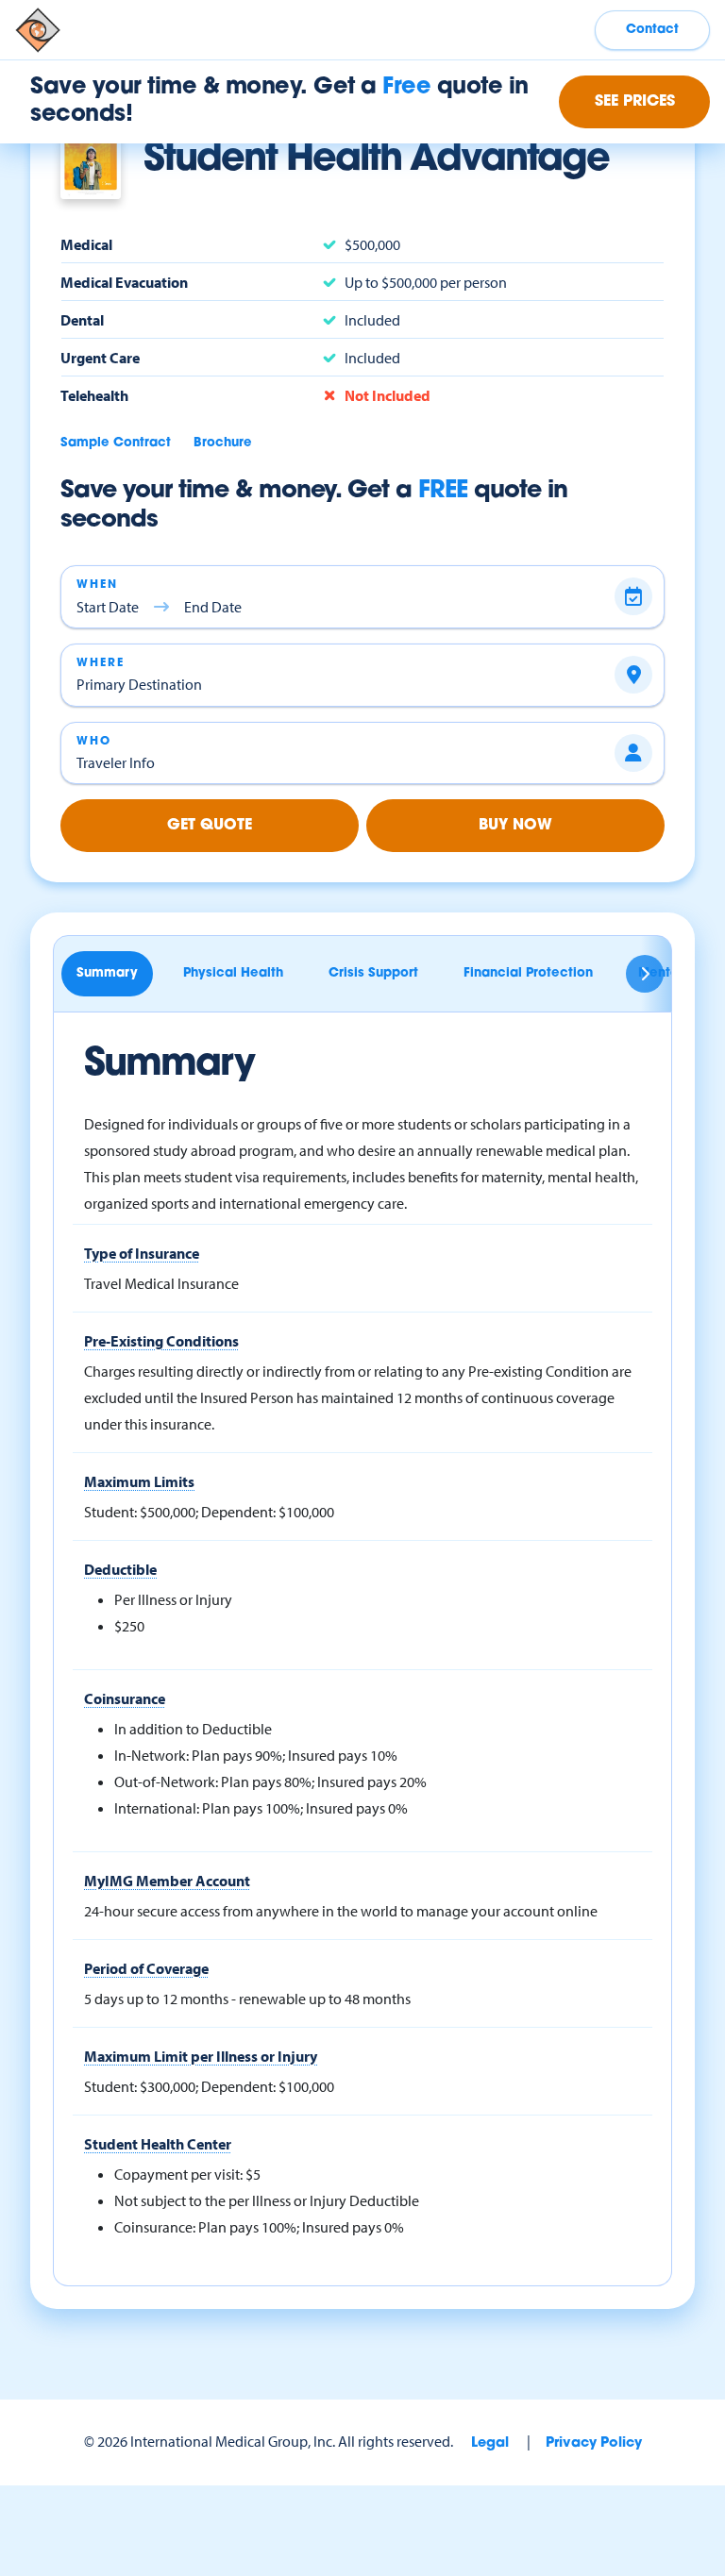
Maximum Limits (139, 1481)
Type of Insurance (142, 1253)
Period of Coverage (146, 1968)
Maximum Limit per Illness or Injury (201, 2056)
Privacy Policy (594, 2443)
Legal (490, 2443)
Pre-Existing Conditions (161, 1341)
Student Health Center (158, 2144)
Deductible (120, 1569)
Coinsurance (125, 1698)
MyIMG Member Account (167, 1881)
